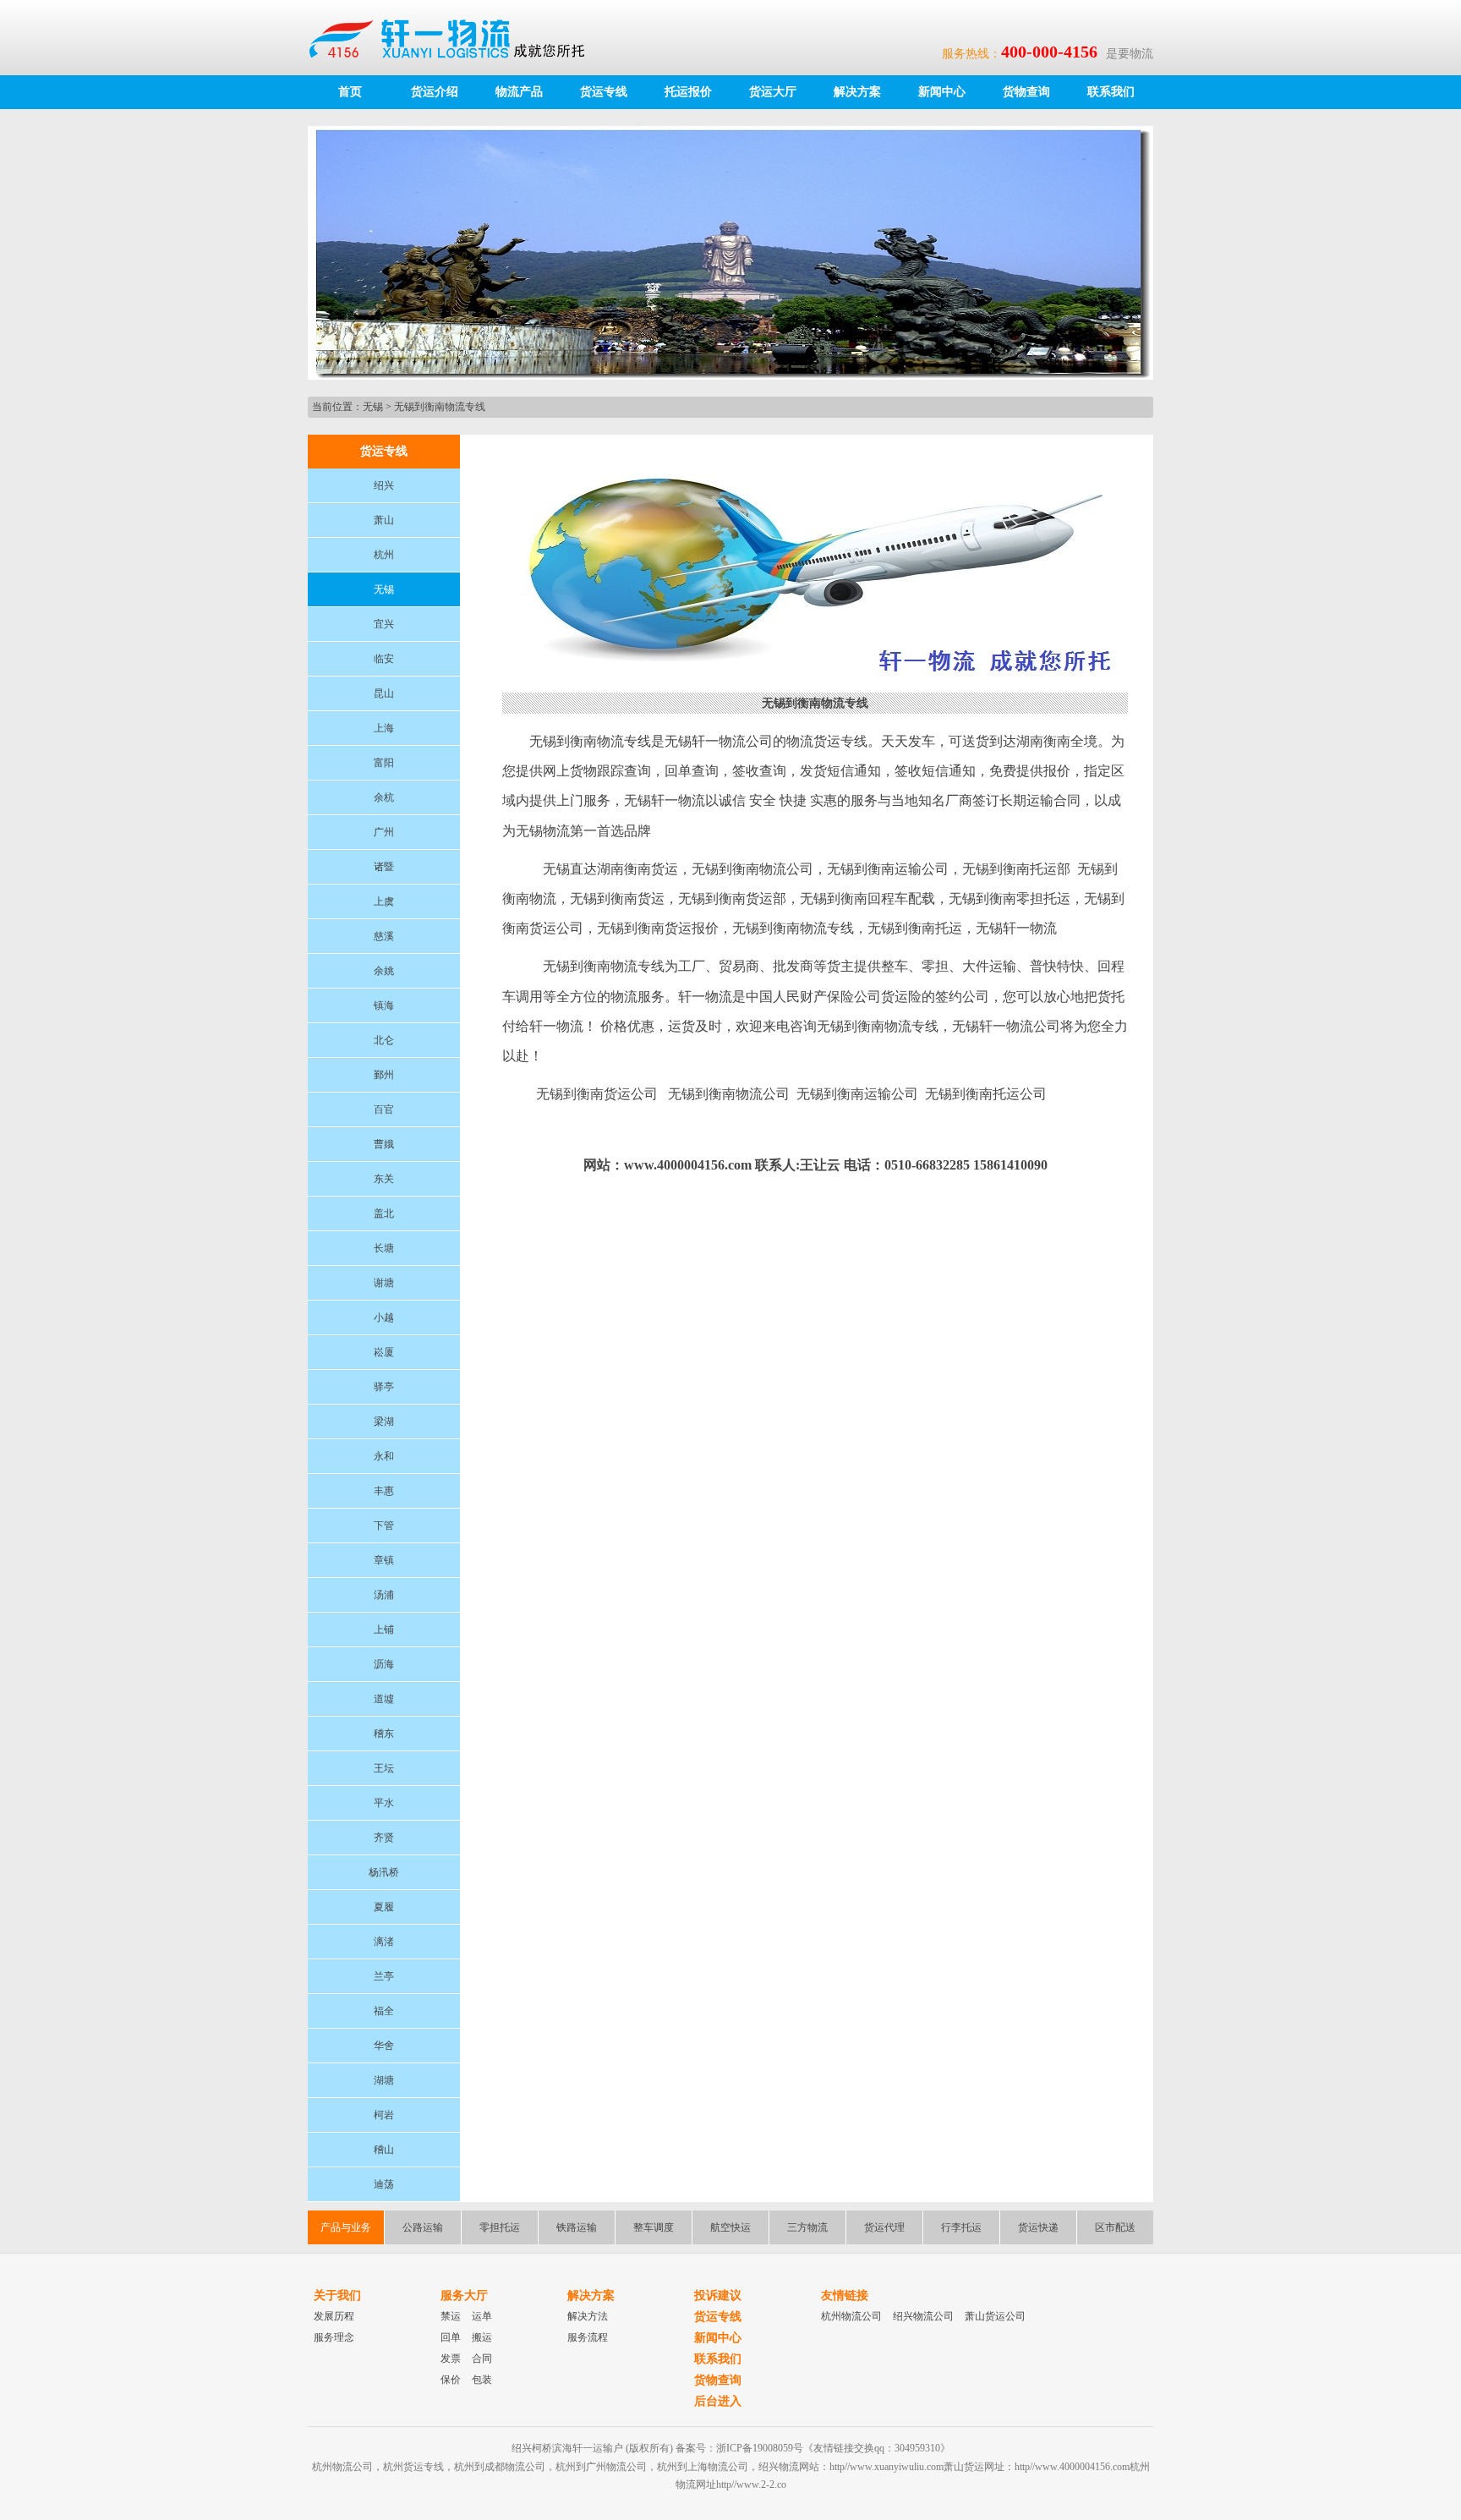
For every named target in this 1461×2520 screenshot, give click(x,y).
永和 (384, 1456)
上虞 (384, 901)
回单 (451, 2337)
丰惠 (384, 1491)
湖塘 (384, 2080)
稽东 (384, 1734)
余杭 (384, 797)
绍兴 (384, 485)
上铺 (384, 1630)
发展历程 (334, 2316)
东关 (384, 1179)
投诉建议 (718, 2295)
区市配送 (1115, 2227)
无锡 (373, 407)
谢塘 (384, 1283)
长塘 (384, 1248)
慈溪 (384, 936)
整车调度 (654, 2227)
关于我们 (337, 2295)
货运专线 (604, 92)
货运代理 (884, 2227)
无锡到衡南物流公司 (729, 1094)
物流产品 (519, 92)
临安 (384, 659)
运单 (482, 2316)
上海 (384, 728)
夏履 (384, 1907)
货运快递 (1038, 2227)
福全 (384, 2011)
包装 (482, 2380)
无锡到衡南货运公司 (597, 1094)
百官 (384, 1109)
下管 (384, 1526)
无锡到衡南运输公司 (857, 1094)
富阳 (384, 763)
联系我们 (1111, 92)
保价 (451, 2380)
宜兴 (384, 624)
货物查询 (1026, 92)
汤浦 (384, 1595)
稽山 (384, 2150)
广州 (384, 832)
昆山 (384, 693)
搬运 (482, 2337)
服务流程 (588, 2337)
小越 (384, 1318)
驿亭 (384, 1387)
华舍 (384, 2046)
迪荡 (384, 2184)
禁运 (451, 2316)
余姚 (384, 971)
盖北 (384, 1213)
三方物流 (807, 2227)
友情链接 (845, 2295)
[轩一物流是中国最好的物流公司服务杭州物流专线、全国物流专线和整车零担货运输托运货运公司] (455, 37)
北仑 (384, 1040)
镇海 (384, 1005)
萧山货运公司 (995, 2316)
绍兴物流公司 (923, 2316)
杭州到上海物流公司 (703, 2467)
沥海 (384, 1664)
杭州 (384, 555)
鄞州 (384, 1075)
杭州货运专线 (413, 2467)
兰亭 (384, 1976)
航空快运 (730, 2227)
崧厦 (384, 1352)
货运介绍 (435, 92)
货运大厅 (773, 92)
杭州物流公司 (851, 2316)
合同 (482, 2358)
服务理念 (334, 2337)
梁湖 (384, 1422)
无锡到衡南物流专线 (440, 407)
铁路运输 (577, 2227)
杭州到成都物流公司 (500, 2467)
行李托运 (961, 2227)
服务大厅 (464, 2295)
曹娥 (384, 1144)
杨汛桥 (384, 1872)
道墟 (384, 1699)
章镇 (384, 1560)
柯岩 (384, 2115)
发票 (451, 2358)
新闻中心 (942, 92)
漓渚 (384, 1942)
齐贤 (384, 1838)
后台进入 (718, 2401)
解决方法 (588, 2316)
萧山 (384, 520)
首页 (350, 92)
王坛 (384, 1768)
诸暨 (384, 867)
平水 (384, 1803)
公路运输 (423, 2227)
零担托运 (500, 2227)
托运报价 (688, 92)
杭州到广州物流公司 (601, 2467)
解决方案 (857, 92)
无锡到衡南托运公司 (986, 1094)
